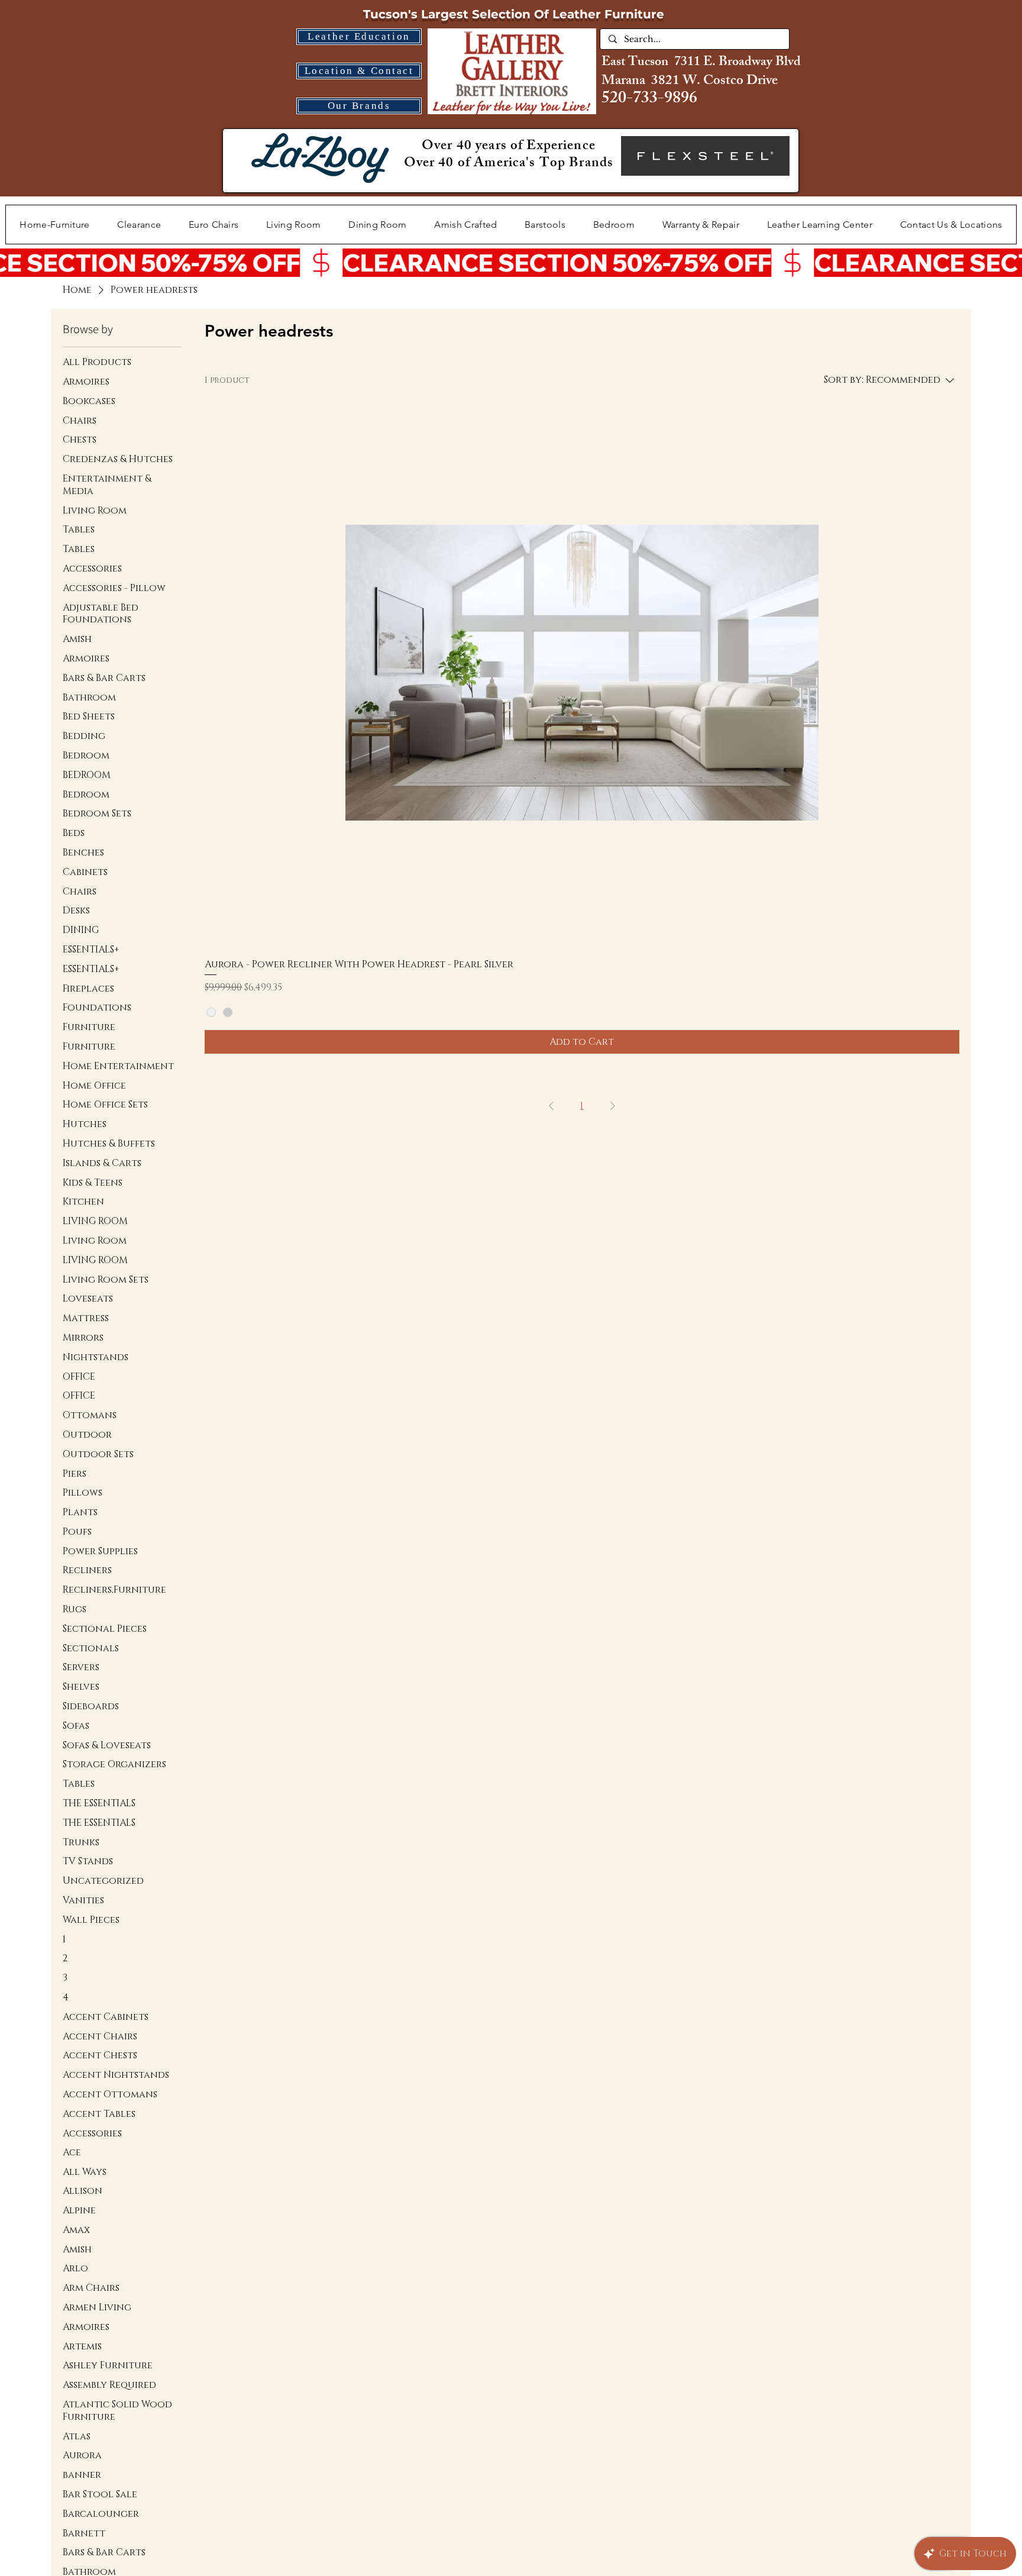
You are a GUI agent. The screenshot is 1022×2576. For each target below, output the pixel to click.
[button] (294, 225)
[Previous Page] (551, 1106)
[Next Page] (613, 1106)
